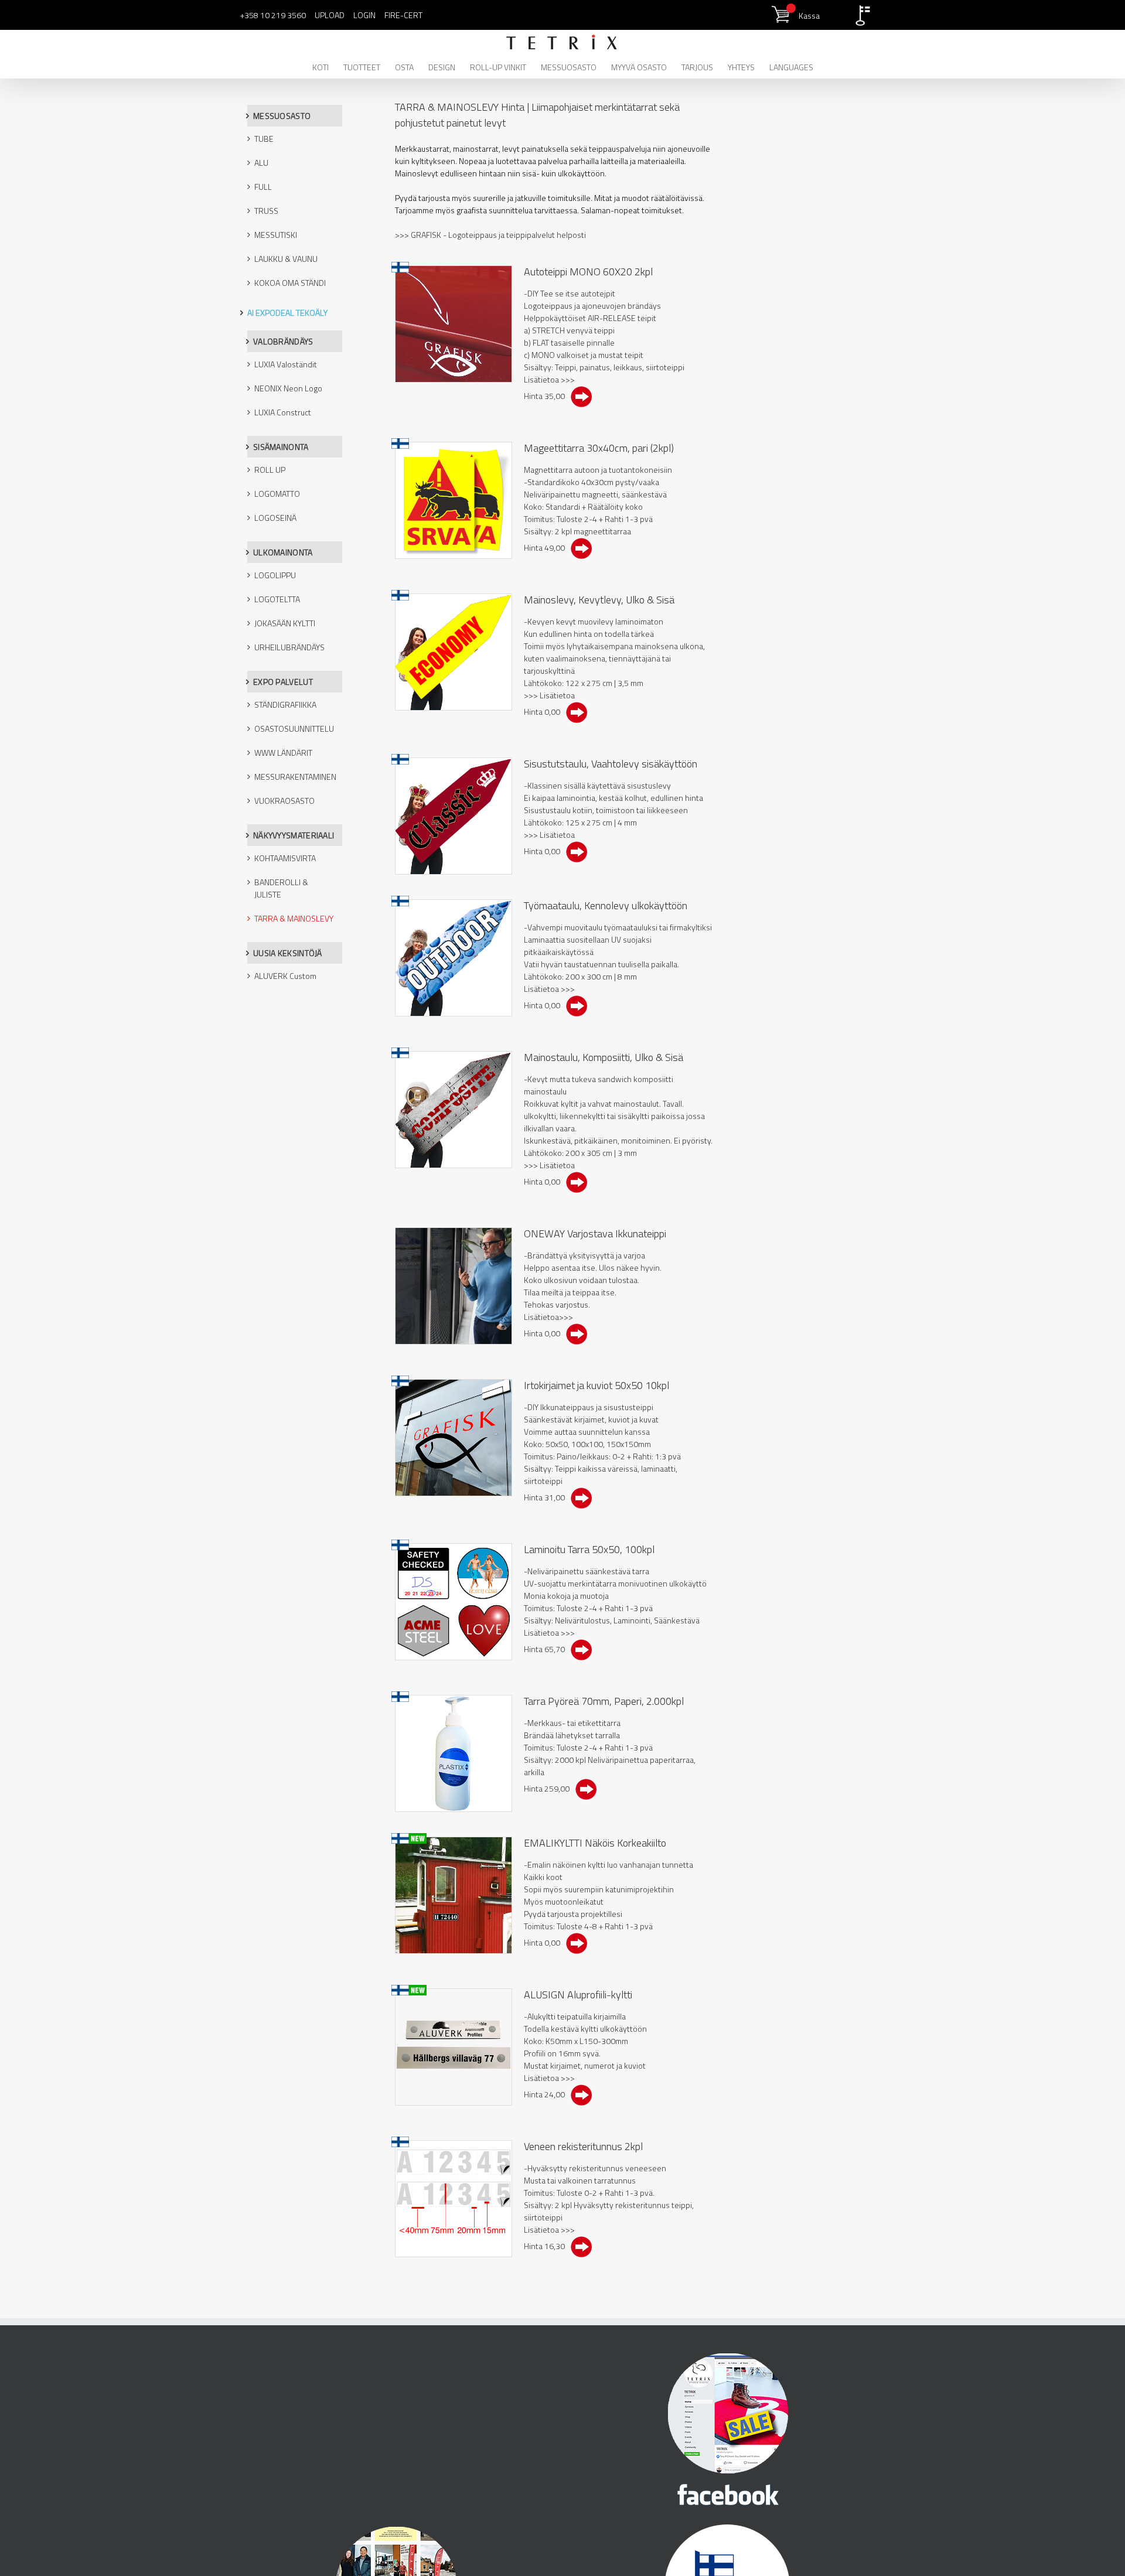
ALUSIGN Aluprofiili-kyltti (578, 1995)
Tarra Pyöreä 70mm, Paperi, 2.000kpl (604, 1701)
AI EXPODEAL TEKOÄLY (287, 313)
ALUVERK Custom (285, 976)
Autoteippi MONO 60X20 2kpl (588, 272)
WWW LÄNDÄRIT (283, 753)
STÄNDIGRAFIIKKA (285, 704)
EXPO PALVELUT (283, 682)
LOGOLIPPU (275, 575)
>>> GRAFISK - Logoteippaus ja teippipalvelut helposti (490, 235)
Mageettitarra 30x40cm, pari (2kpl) (599, 448)
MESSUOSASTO (282, 116)
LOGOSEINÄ (275, 518)
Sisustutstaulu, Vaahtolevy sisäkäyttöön (611, 764)
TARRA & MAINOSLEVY (294, 918)
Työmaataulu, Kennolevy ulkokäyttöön (606, 905)
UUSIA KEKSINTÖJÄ (288, 953)
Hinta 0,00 (545, 712)
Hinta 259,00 (549, 1788)
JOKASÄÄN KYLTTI (285, 623)
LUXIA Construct (283, 412)
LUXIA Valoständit (286, 364)
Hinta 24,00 (547, 2094)
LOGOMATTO (277, 494)
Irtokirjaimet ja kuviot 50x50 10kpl (596, 1385)
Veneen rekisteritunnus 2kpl (583, 2146)
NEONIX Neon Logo (288, 388)
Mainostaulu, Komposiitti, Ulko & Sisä (604, 1057)
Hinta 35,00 (547, 396)
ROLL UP (270, 470)
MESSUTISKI (276, 235)
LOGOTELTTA (277, 599)
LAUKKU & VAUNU (286, 259)
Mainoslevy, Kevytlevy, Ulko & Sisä (599, 600)
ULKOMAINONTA (283, 552)
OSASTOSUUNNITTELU (294, 729)
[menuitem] (328, 66)
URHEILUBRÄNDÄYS (289, 647)
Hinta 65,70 (547, 1649)
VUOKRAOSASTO (284, 801)
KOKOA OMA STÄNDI (290, 283)
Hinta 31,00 (547, 1497)
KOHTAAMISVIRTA (285, 858)
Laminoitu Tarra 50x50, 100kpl (589, 1549)
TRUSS (266, 211)
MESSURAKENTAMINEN (295, 777)
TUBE (264, 139)
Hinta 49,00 (547, 547)
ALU (261, 163)
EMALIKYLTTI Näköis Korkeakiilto (595, 1843)
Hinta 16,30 (547, 2246)
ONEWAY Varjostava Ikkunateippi (595, 1234)
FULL (263, 187)
